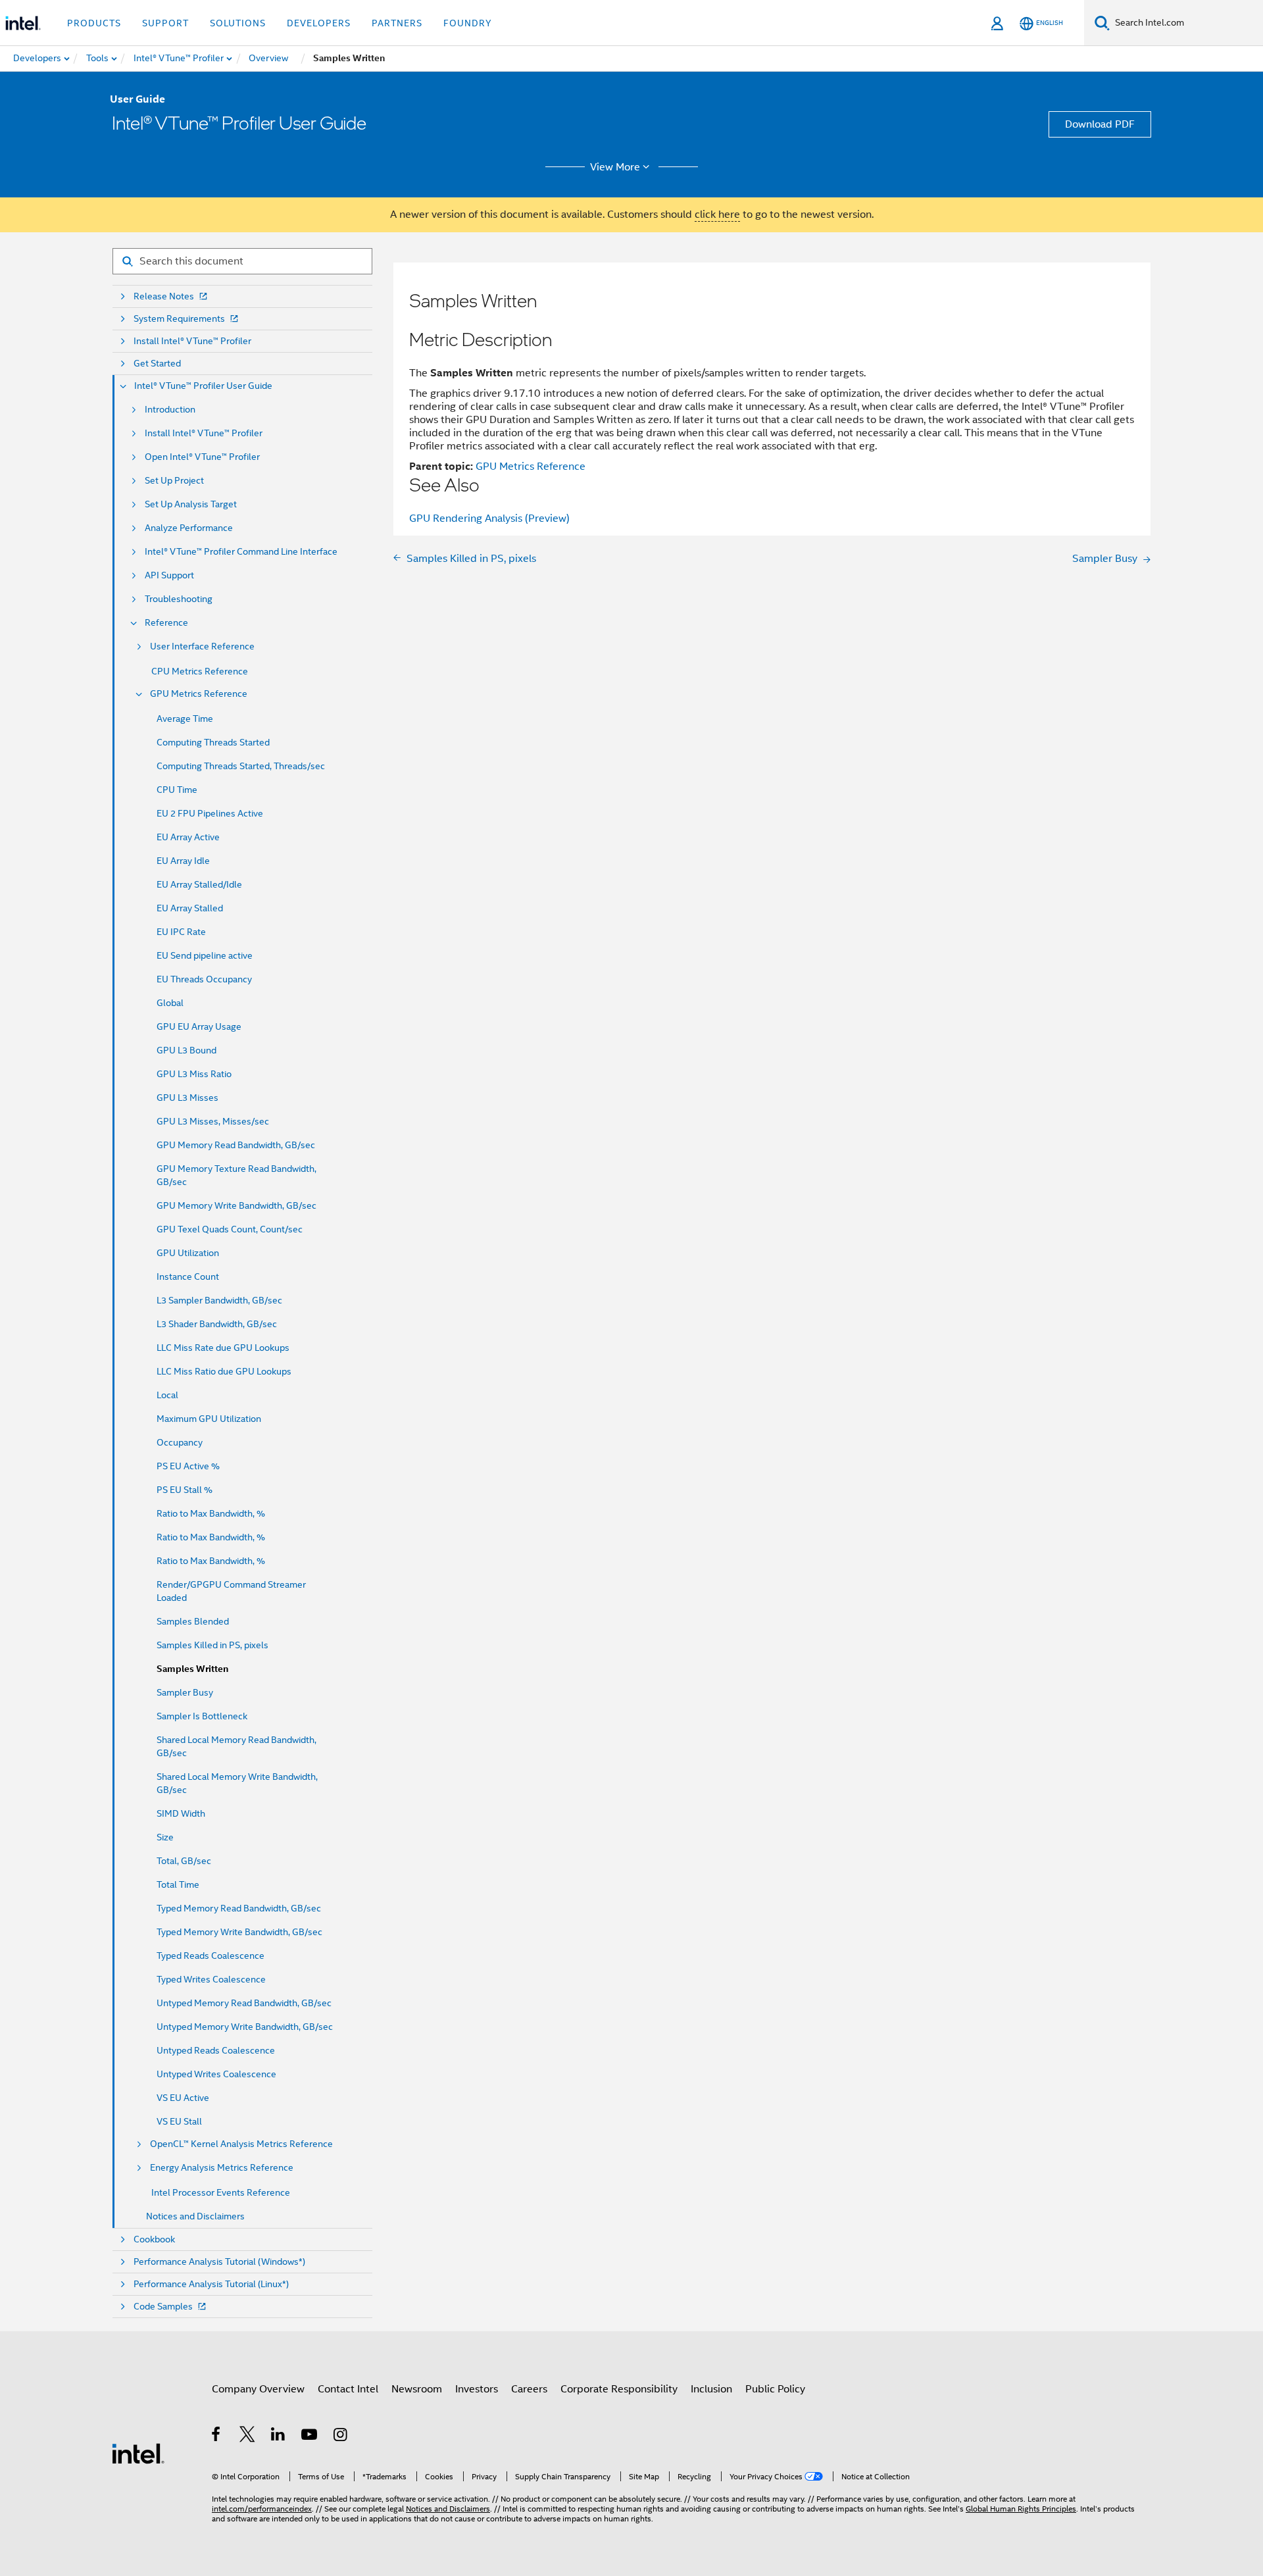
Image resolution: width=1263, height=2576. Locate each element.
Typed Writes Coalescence (211, 1979)
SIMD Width (181, 1813)
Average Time (185, 719)
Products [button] (94, 23)
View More (615, 167)
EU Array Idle (183, 861)
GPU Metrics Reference (199, 694)
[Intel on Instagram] (341, 2437)
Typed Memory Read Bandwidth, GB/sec (239, 1908)
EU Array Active (188, 837)
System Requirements (179, 319)
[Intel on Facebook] (217, 2437)
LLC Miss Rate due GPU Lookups (223, 1348)
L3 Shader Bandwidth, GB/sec (217, 1324)
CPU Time (177, 790)
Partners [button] (397, 23)
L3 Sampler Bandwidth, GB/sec (219, 1300)
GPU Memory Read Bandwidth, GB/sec (236, 1145)
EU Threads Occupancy (204, 979)
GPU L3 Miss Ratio (194, 1074)
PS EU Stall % (185, 1490)
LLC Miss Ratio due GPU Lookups (224, 1371)
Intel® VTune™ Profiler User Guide (203, 386)
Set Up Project (174, 481)
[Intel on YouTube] (310, 2437)
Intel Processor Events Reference (221, 2192)
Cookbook (154, 2239)
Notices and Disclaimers (195, 2216)
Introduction (170, 410)
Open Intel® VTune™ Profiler (202, 457)
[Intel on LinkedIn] (279, 2437)
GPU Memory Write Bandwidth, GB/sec (236, 1205)
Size (165, 1837)
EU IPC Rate (181, 932)
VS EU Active (183, 2098)
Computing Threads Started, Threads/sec (241, 766)
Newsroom (417, 2389)
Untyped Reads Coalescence (216, 2050)
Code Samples (163, 2307)
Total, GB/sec (184, 1861)
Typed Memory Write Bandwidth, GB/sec (239, 1932)
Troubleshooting (179, 599)
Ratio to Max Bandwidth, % (211, 1513)
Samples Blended (193, 1621)
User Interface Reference (202, 646)
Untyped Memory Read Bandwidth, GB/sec (244, 2003)
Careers (529, 2389)
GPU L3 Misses (187, 1098)
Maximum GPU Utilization (209, 1419)
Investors (477, 2389)
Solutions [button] (238, 23)
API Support (169, 575)
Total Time (178, 1884)
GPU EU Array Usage (199, 1026)
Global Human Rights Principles (1021, 2509)
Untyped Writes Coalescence (216, 2074)
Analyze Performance (189, 528)
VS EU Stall (179, 2121)
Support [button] (165, 23)
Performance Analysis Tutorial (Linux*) (211, 2284)
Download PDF (1100, 124)
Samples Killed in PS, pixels (212, 1645)
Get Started (157, 364)
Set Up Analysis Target (191, 504)
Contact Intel (348, 2389)
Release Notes (164, 296)
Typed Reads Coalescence (210, 1956)
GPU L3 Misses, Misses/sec (213, 1121)
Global (170, 1003)
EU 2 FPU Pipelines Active (210, 813)
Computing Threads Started (213, 742)
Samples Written (192, 1669)
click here (717, 215)
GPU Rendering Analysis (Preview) (489, 518)
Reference (166, 623)
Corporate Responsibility (619, 2389)
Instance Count (188, 1276)
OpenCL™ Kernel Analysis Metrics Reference (241, 2144)
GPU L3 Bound (186, 1050)
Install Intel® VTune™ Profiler (192, 341)
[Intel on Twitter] (248, 2437)
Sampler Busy (185, 1692)
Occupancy (180, 1442)
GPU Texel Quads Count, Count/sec (230, 1229)
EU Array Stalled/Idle (199, 884)
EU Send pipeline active (205, 955)
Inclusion (711, 2389)
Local (167, 1395)
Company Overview (258, 2389)
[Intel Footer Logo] (138, 2453)
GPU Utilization (188, 1253)
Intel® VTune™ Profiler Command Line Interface (241, 552)
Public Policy (775, 2389)
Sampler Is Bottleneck (202, 1716)
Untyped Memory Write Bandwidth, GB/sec (245, 2027)
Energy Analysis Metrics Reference (222, 2168)
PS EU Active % (188, 1466)
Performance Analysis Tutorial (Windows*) (219, 2262)
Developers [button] (319, 23)
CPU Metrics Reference (200, 671)
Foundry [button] (468, 23)
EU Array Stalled (190, 908)
